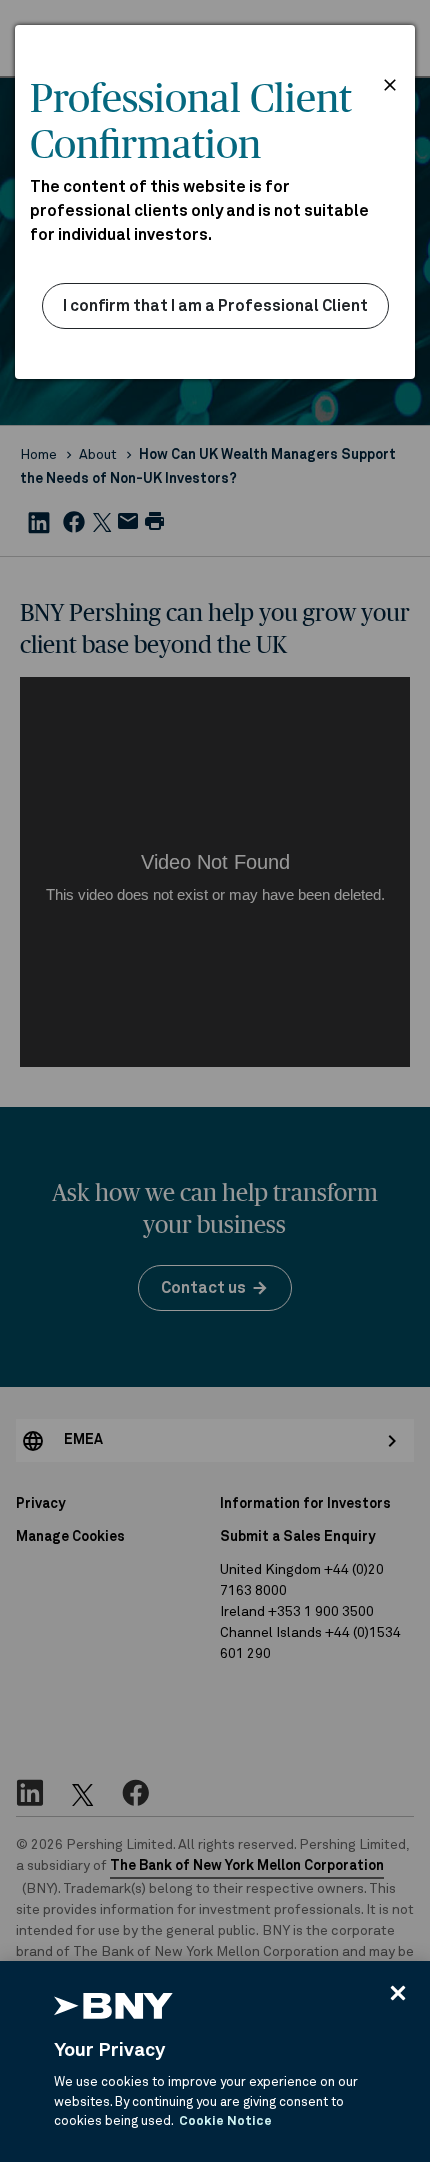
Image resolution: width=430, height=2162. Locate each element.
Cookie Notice (225, 2121)
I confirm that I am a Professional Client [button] (215, 306)
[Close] (398, 1993)
